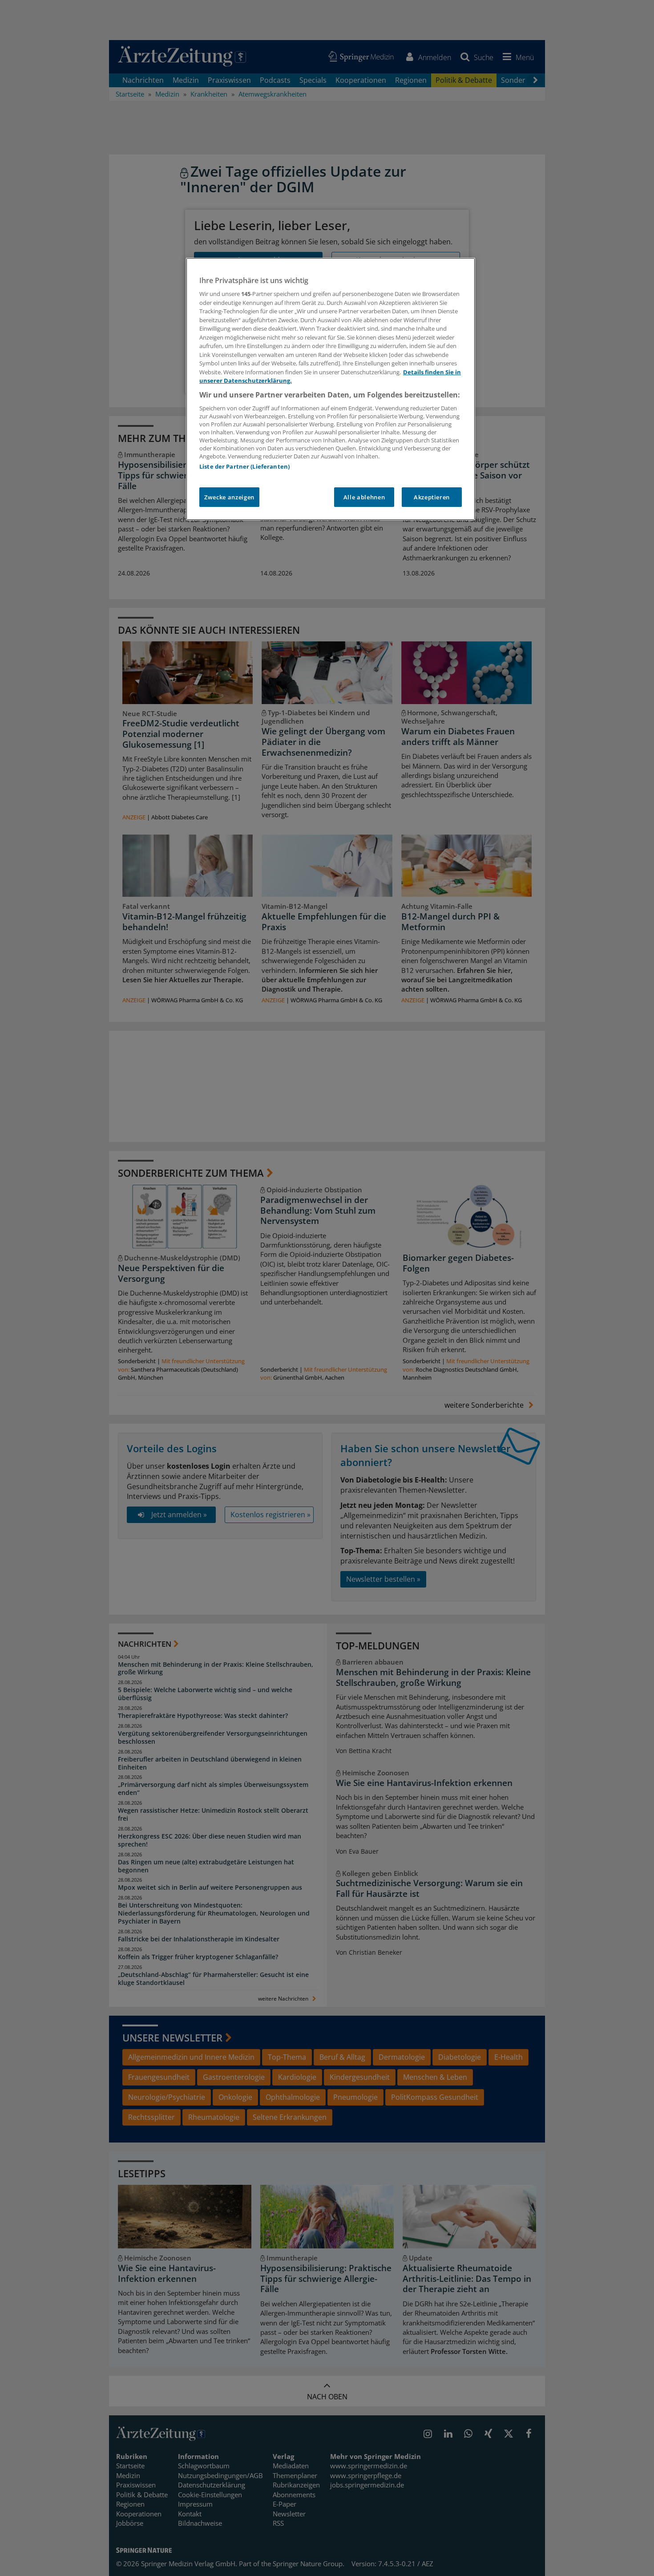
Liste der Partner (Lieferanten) (244, 466)
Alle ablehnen (364, 497)
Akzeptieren (432, 497)
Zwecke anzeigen (229, 497)
